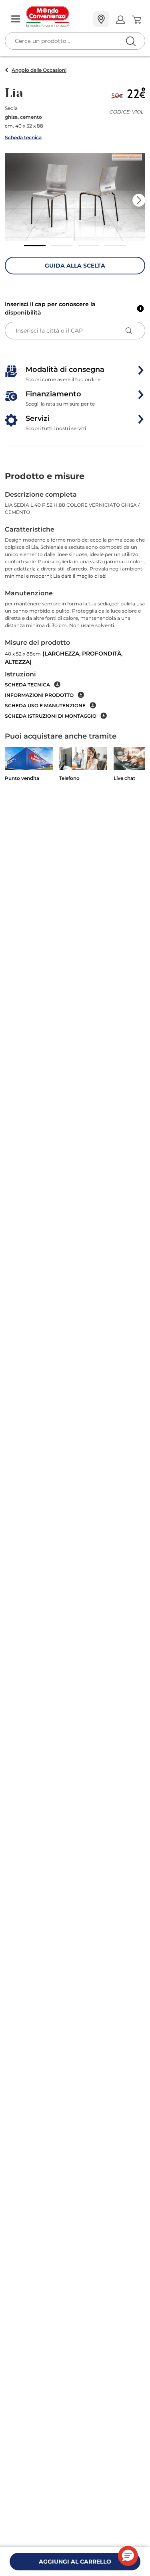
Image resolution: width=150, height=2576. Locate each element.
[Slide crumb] (35, 246)
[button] (75, 197)
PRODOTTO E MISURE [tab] (45, 476)
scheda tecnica (27, 685)
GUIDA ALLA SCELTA (75, 266)
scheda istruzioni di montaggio (51, 716)
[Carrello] (136, 20)
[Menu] (16, 19)
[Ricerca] (114, 20)
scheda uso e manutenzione (45, 705)
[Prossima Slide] (139, 200)
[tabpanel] (75, 605)
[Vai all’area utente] (120, 19)
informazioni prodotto (39, 695)
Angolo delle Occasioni (39, 70)
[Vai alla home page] (57, 17)
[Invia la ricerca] (131, 41)
